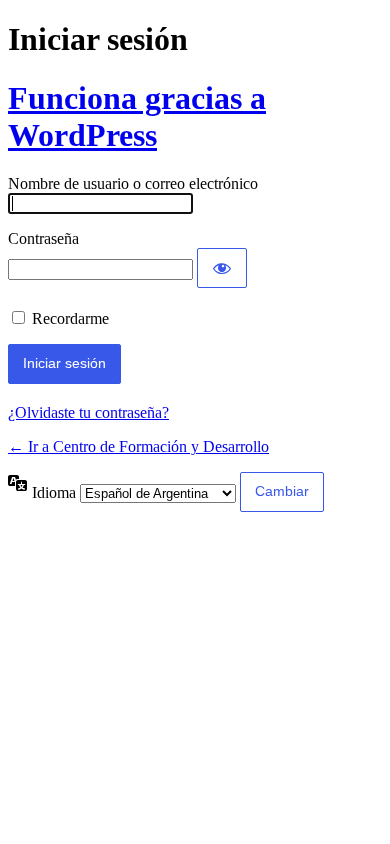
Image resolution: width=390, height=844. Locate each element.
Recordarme (70, 318)
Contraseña (43, 238)
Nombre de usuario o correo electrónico (133, 183)
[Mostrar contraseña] (222, 268)
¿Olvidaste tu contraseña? (88, 412)
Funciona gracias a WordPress (137, 116)
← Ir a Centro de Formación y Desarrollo (138, 446)
